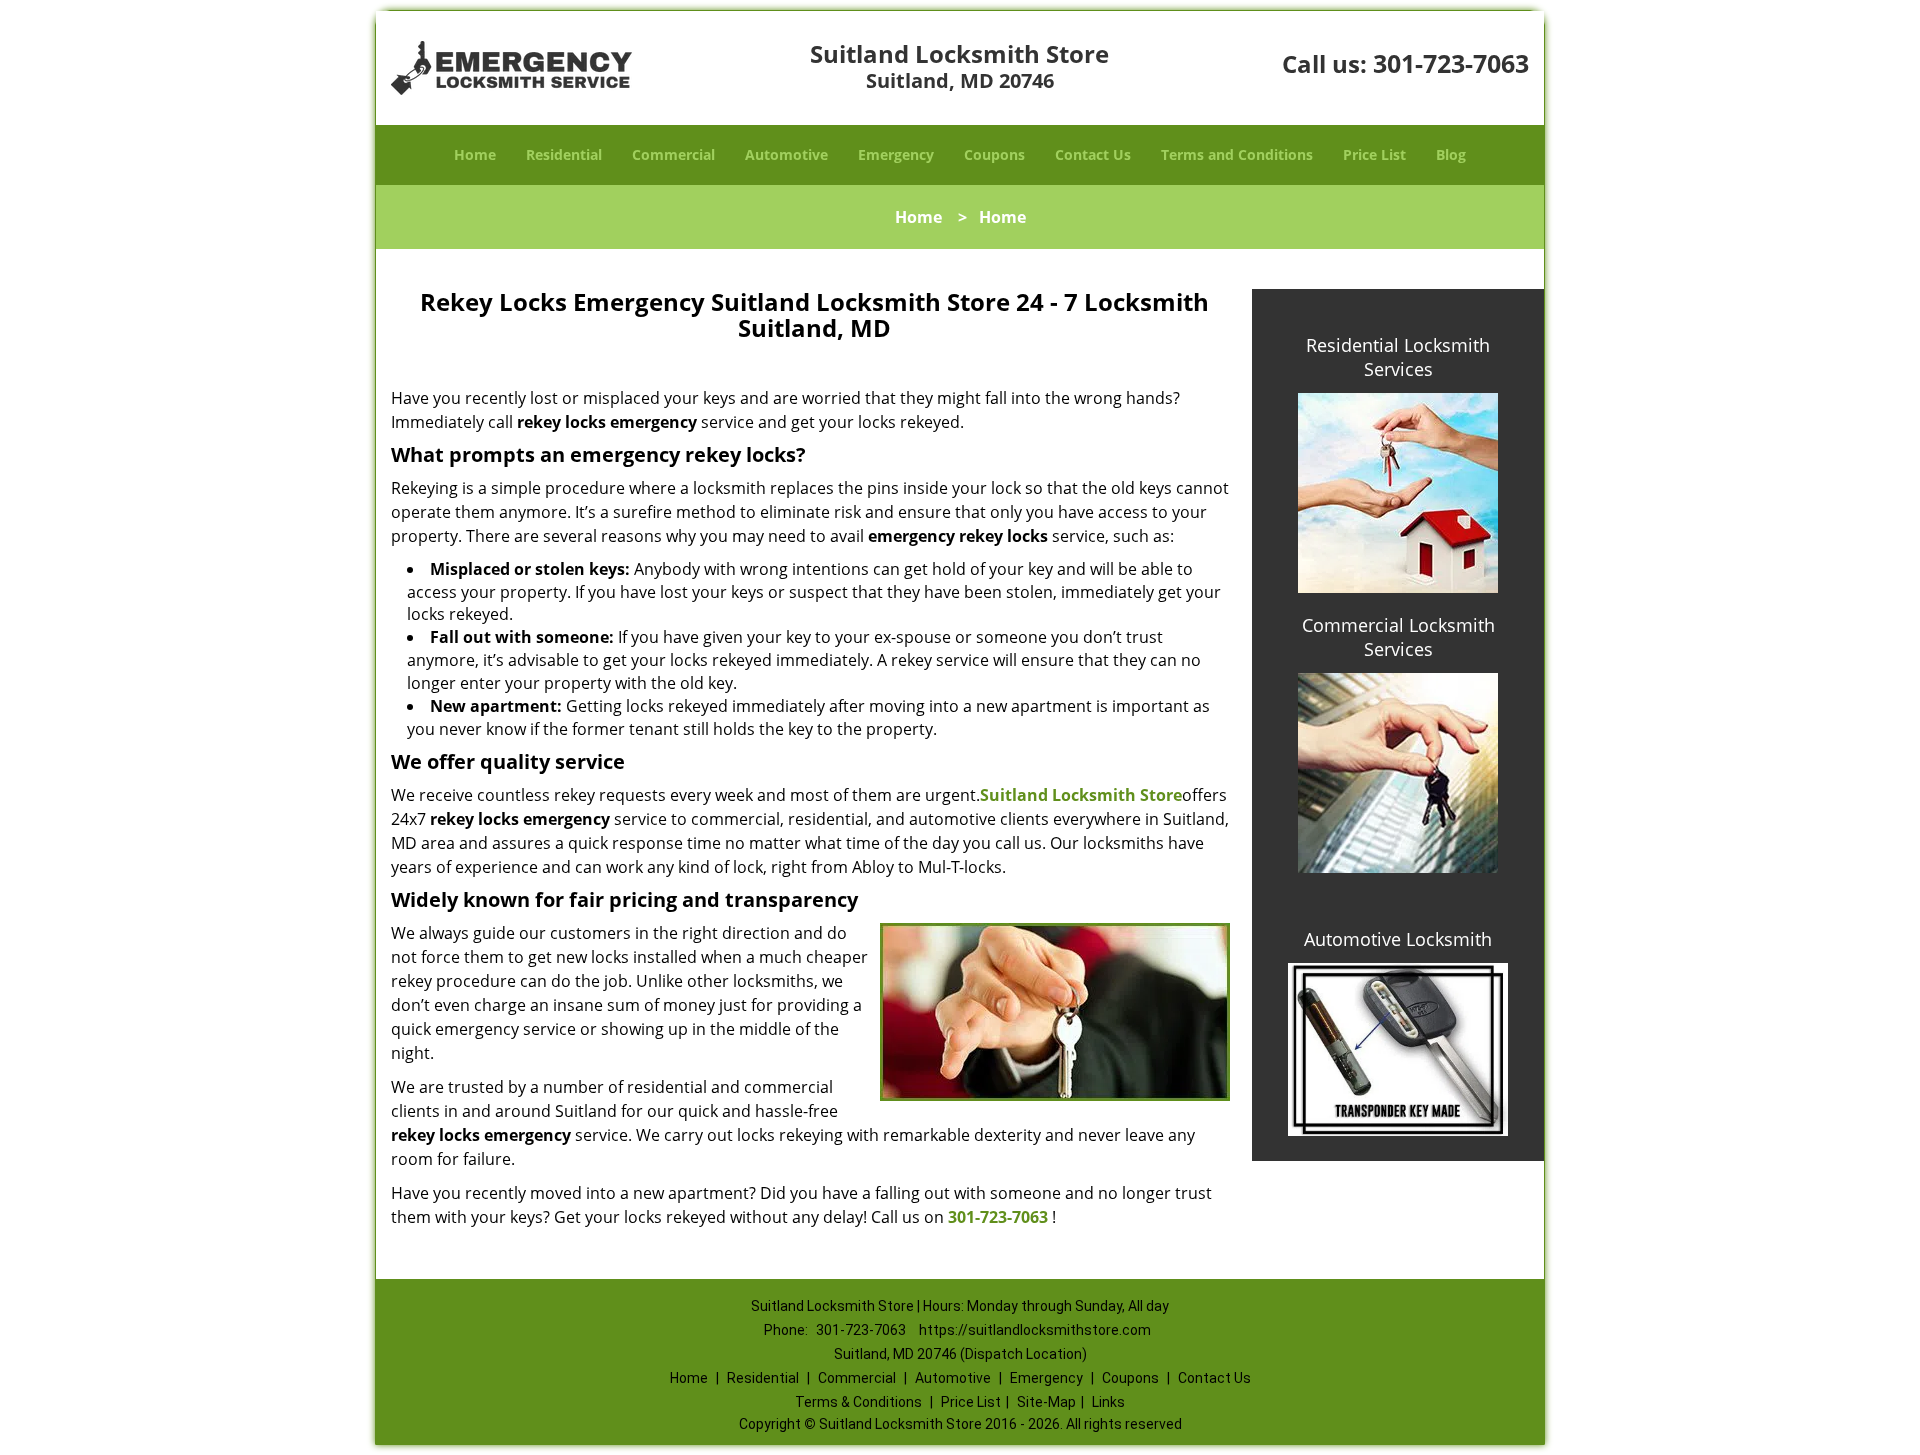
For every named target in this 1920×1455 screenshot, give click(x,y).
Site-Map (1046, 1402)
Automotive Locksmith (1398, 939)
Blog (1451, 154)
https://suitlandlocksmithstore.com (1035, 1330)
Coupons (994, 154)
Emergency (896, 154)
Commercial (673, 154)
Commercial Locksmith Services (1398, 637)
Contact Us (1093, 154)
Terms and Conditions (1237, 154)
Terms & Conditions (858, 1402)
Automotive (786, 154)
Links (1108, 1402)
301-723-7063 (1451, 63)
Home (475, 154)
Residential (564, 154)
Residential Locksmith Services (1398, 357)
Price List (1374, 154)
